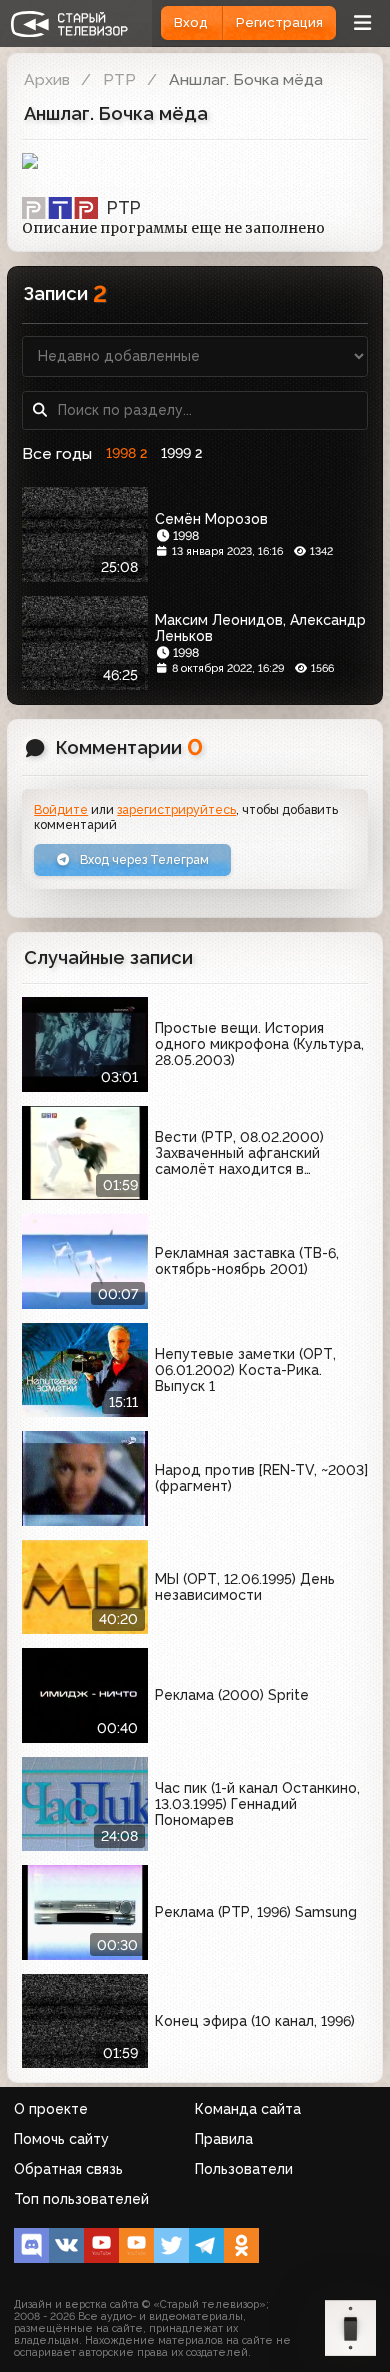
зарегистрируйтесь (176, 809)
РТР (119, 79)
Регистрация (279, 22)
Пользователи (244, 2169)
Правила (224, 2139)
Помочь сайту (61, 2139)
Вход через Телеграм (143, 859)
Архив (47, 79)
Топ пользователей (81, 2199)
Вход (191, 22)
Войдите (61, 809)
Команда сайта (248, 2109)
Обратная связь (68, 2169)
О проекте (51, 2109)
